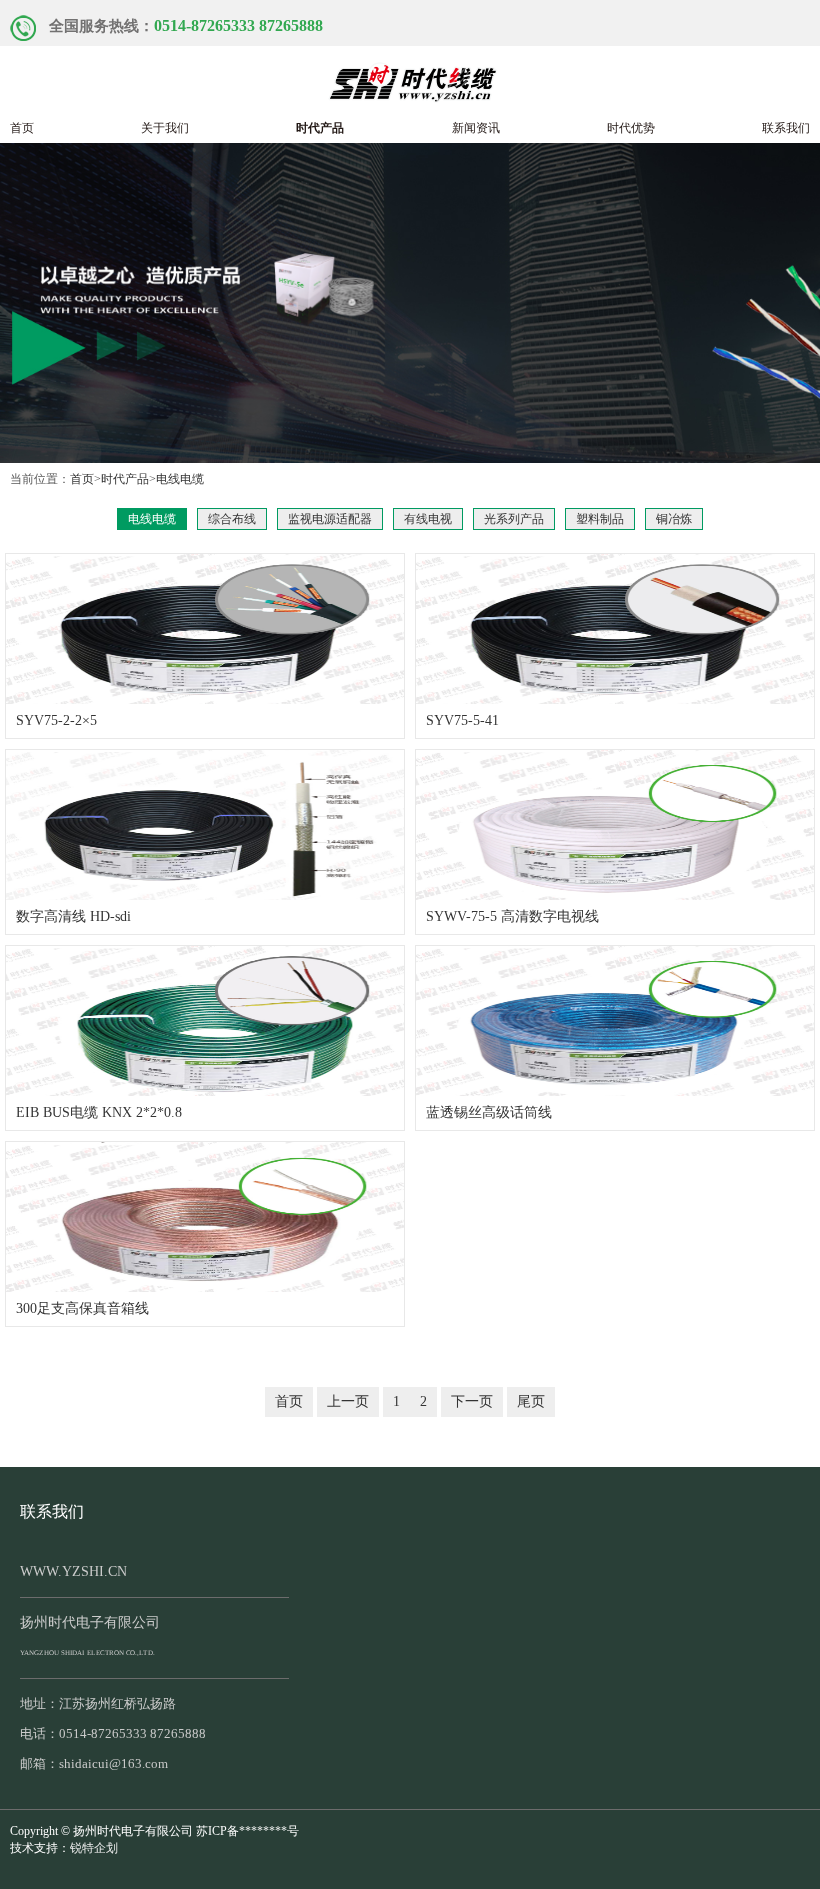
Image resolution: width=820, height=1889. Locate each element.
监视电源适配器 (330, 519)
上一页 (348, 1401)
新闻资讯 (476, 128)
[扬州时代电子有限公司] (410, 78)
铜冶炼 (674, 519)
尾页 (531, 1401)
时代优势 (631, 128)
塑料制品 (600, 519)
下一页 (472, 1401)
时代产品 (320, 128)
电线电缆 (180, 479)
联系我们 (786, 128)
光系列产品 (514, 519)
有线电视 (428, 519)
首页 (22, 128)
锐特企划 (94, 1848)
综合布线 (232, 519)
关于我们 (165, 128)
